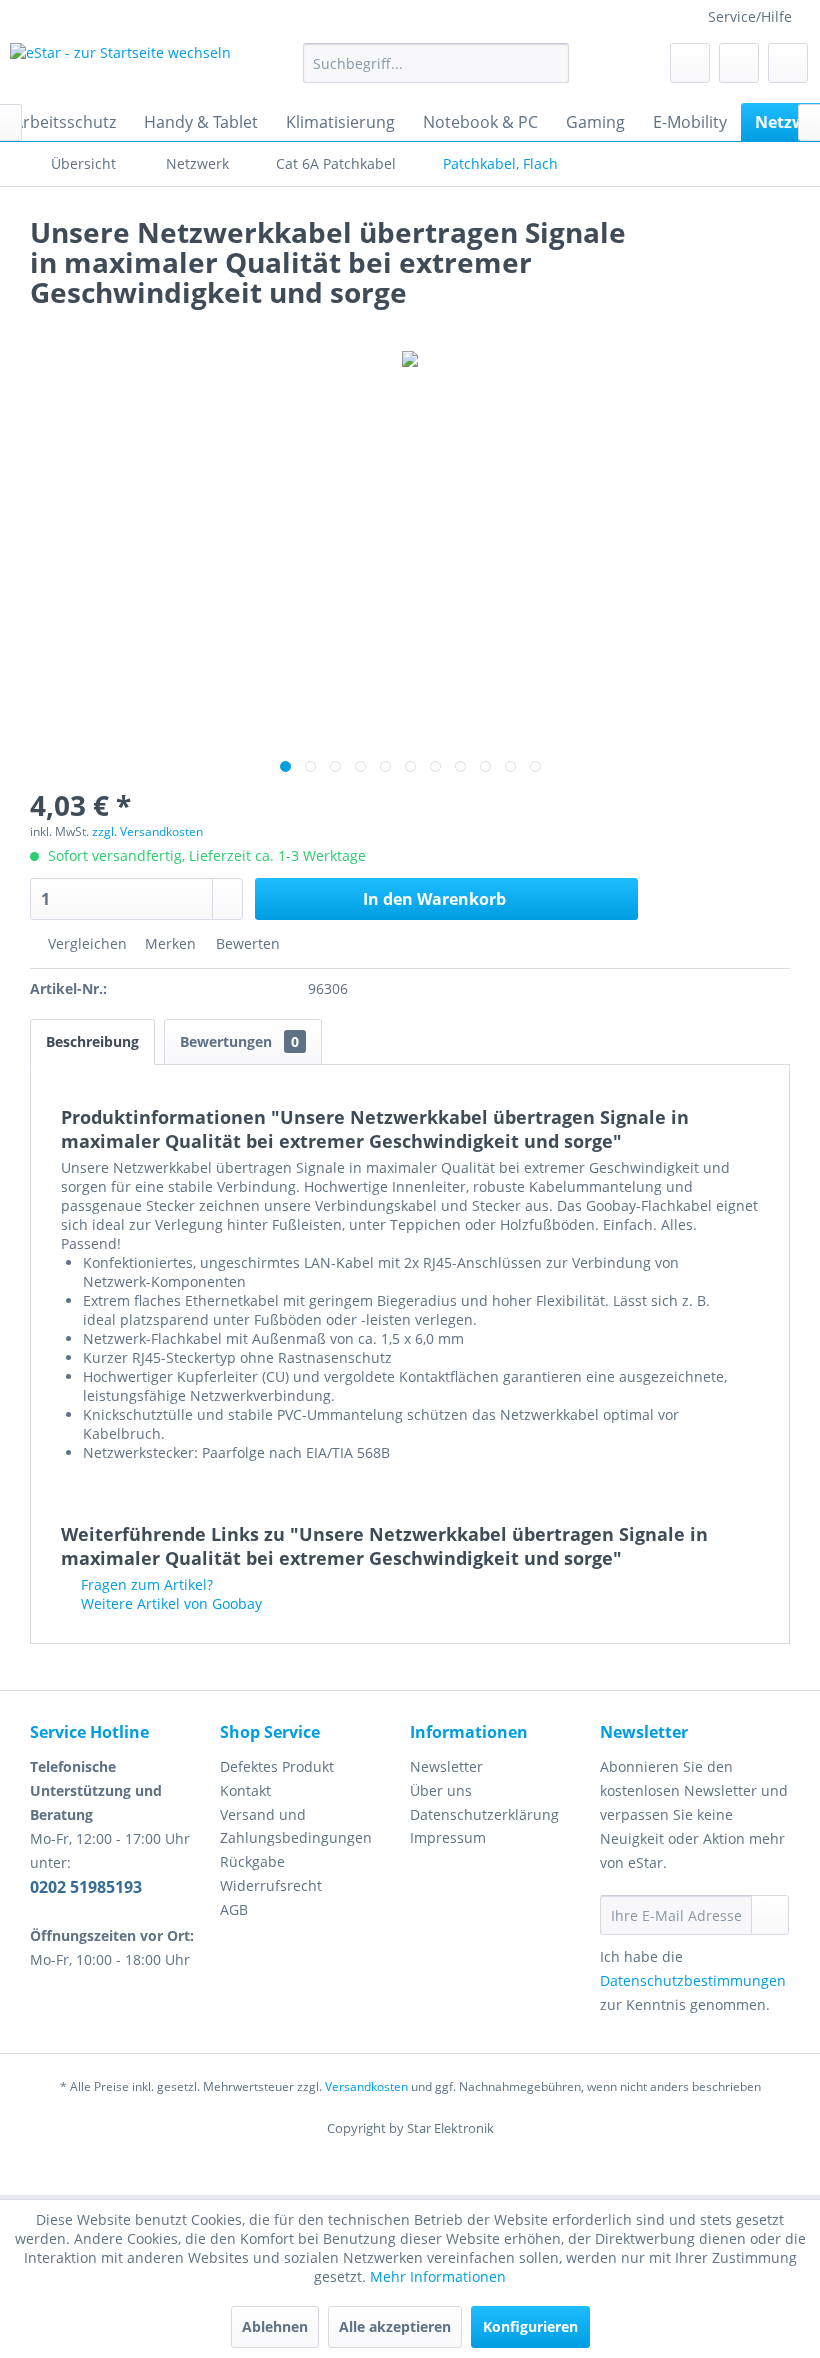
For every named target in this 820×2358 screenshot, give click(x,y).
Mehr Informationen (438, 2276)
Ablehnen (275, 2326)
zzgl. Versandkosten (147, 831)
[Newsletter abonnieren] (770, 1915)
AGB (234, 1909)
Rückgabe (252, 1861)
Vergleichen (85, 943)
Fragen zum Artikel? (145, 1584)
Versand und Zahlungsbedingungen (296, 1826)
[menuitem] (436, 63)
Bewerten (246, 943)
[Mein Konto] (739, 63)
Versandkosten (366, 2086)
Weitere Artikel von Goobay (169, 1603)
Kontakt (245, 1790)
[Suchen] (550, 63)
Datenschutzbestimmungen (693, 1980)
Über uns (441, 1790)
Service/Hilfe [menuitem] (750, 16)
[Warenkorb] (788, 63)
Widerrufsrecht (271, 1885)
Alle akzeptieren (395, 2326)
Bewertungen (239, 1041)
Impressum (448, 1837)
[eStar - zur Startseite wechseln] (120, 68)
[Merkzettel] (690, 63)
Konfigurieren (530, 2326)
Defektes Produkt (277, 1766)
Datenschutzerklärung (484, 1814)
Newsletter (446, 1766)
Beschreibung (92, 1041)
